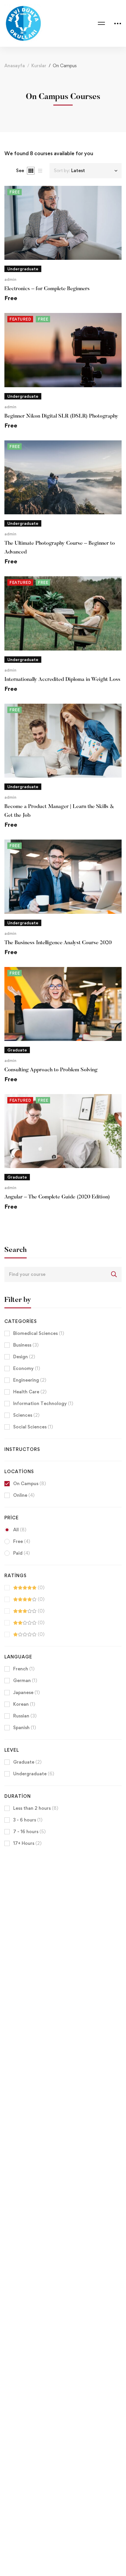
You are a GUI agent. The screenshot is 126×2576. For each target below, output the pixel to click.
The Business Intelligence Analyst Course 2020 (58, 943)
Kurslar (39, 66)
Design (24, 1357)
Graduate (27, 1762)
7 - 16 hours (29, 1832)
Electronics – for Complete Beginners (47, 289)
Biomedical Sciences (39, 1333)
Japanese (27, 1692)
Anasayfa (15, 66)
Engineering (30, 1380)
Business (26, 1345)
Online (24, 1495)
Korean (24, 1704)
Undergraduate (34, 1774)
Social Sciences (33, 1427)
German (25, 1680)
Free (22, 1541)
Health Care (30, 1392)
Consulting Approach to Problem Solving (51, 1070)
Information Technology (43, 1403)
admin (10, 279)
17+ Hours (27, 1843)
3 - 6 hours (28, 1820)
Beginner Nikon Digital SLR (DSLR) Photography (61, 416)
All (20, 1530)
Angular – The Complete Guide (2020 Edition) (57, 1197)
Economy (27, 1368)
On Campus (30, 1484)
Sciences (26, 1415)
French (24, 1669)
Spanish (25, 1728)
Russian (25, 1716)
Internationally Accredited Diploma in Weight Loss (62, 680)
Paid (22, 1553)
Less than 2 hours (36, 1808)
